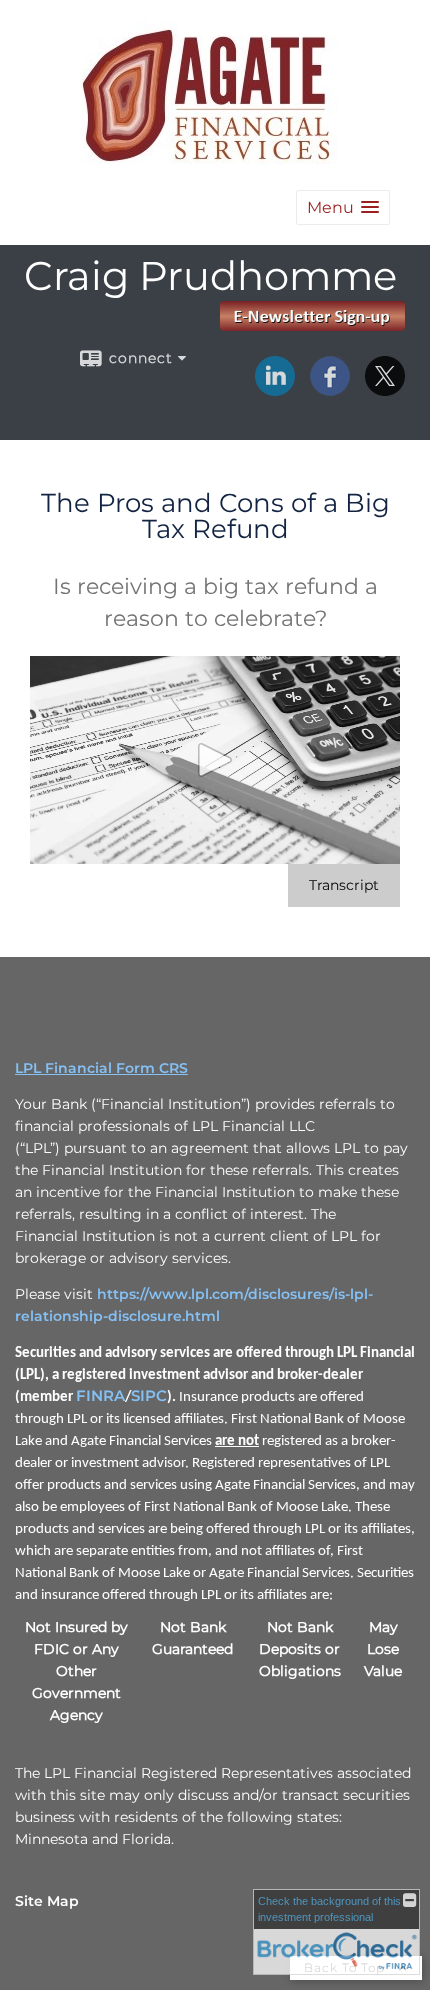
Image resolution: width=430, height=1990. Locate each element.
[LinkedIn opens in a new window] (275, 389)
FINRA (100, 1396)
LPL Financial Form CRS (101, 1068)
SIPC (149, 1396)
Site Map (47, 1901)
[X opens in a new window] (385, 389)
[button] (343, 207)
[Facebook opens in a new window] (330, 389)
